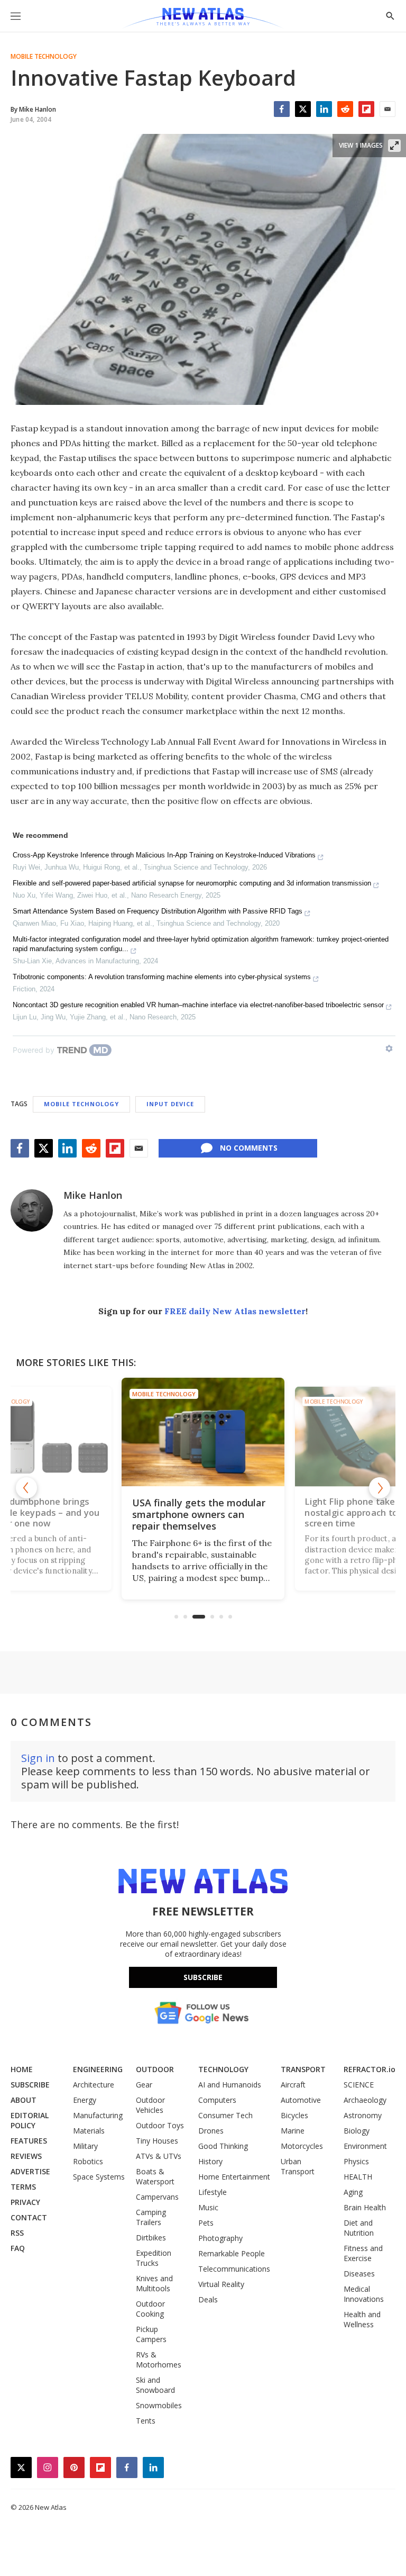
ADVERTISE (30, 2171)
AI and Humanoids (230, 2085)
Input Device (170, 1104)
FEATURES (29, 2141)
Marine (293, 2131)
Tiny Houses (157, 2141)
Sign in (38, 1758)
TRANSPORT (303, 2069)
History (210, 2161)
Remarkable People (232, 2253)
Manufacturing (98, 2115)
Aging (353, 2192)
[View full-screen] (394, 146)
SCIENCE (359, 2085)
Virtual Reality (221, 2284)
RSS (17, 2233)
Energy (85, 2100)
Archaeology (365, 2100)
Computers (217, 2100)
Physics (356, 2161)
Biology (357, 2131)
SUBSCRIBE (30, 2085)
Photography (220, 2238)
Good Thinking (223, 2146)
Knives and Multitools (154, 2283)
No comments (249, 1148)
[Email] (387, 109)
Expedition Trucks (154, 2258)
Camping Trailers (151, 2217)
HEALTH (358, 2177)
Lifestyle (213, 2192)
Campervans (157, 2197)
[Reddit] (345, 109)
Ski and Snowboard (155, 2385)
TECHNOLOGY (223, 2069)
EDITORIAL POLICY (30, 2120)
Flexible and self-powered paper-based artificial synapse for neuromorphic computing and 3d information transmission (192, 883)
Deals (208, 2299)
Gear (144, 2085)
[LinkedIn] (324, 109)
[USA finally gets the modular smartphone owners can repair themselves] (203, 1432)
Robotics (88, 2161)
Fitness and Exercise (363, 2253)
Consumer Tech (225, 2115)
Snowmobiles (159, 2405)
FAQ (18, 2248)
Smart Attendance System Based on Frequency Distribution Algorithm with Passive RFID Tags (158, 911)
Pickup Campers (151, 2334)
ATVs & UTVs (159, 2156)
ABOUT (24, 2100)
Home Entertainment (234, 2177)
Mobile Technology (44, 57)
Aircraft (293, 2085)
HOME (22, 2069)
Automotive (301, 2100)
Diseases (359, 2274)
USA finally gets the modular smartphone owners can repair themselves (199, 1514)
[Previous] (26, 1488)
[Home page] (203, 19)
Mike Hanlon (93, 1195)
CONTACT (29, 2217)
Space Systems (99, 2177)
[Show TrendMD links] (389, 1049)
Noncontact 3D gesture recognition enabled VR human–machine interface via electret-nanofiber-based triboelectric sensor (198, 1005)
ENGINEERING (98, 2069)
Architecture (94, 2085)
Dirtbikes (151, 2238)
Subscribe (203, 1977)
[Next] (380, 1488)
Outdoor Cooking (150, 2309)
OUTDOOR (155, 2069)
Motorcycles (302, 2146)
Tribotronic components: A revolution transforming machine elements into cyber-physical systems (162, 977)
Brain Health (365, 2207)
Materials (89, 2131)
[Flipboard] (366, 109)
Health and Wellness (362, 2319)
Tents (146, 2421)
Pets (206, 2223)
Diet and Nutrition (359, 2228)
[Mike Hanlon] (32, 1210)
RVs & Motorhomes (159, 2360)
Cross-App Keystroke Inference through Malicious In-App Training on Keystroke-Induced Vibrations (164, 855)
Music (208, 2207)
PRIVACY (25, 2202)
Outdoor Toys (160, 2125)
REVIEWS (26, 2156)
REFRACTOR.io (370, 2069)
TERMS (23, 2187)
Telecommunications (234, 2269)
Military (85, 2146)
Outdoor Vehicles (150, 2105)
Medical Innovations (364, 2294)
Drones (211, 2131)
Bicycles (294, 2115)
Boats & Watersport (155, 2176)
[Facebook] (282, 109)
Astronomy (363, 2115)
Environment (365, 2146)
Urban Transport (298, 2166)
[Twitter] (303, 109)
